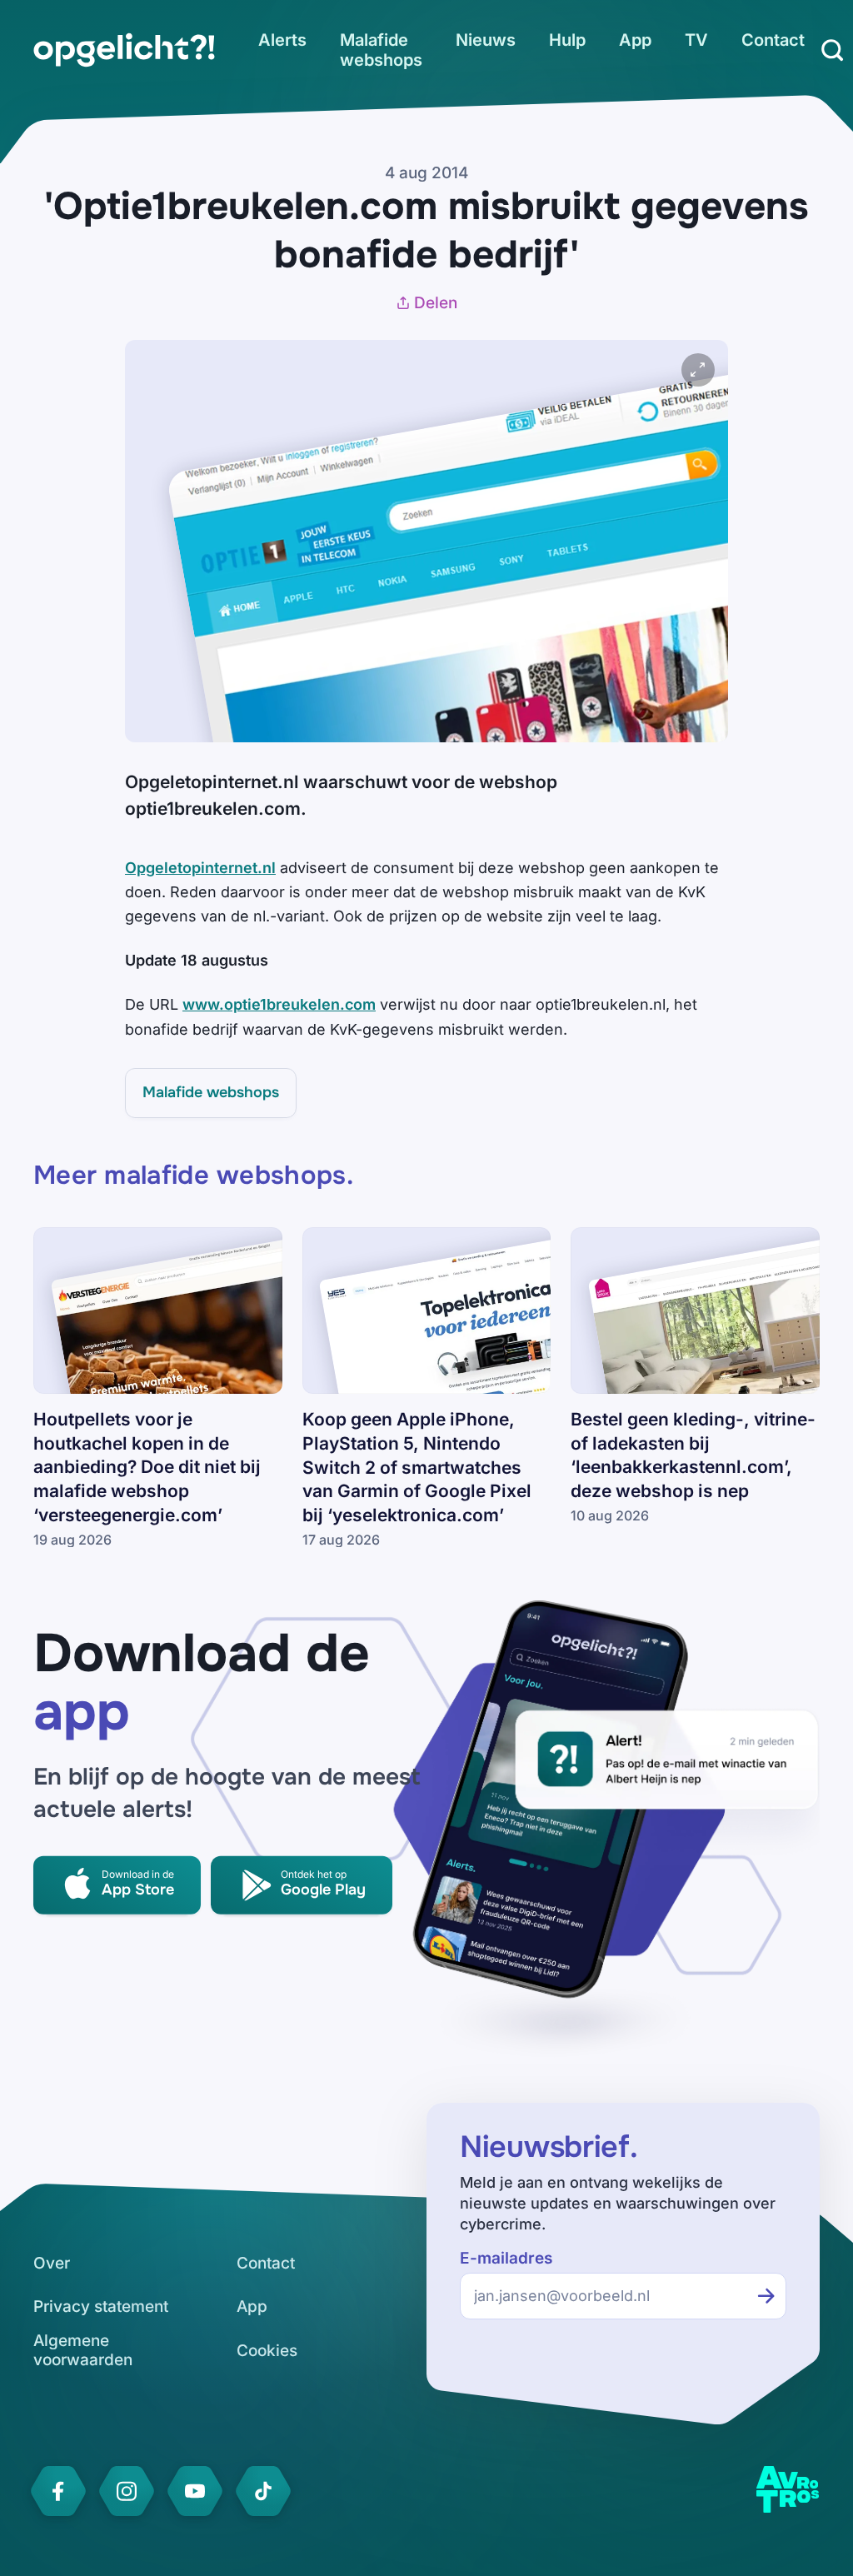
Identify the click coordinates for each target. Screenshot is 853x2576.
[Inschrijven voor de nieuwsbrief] (766, 2296)
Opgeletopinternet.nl (200, 868)
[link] (124, 50)
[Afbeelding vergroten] (698, 370)
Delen (436, 303)
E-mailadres (506, 2258)
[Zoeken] (832, 50)
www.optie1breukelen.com (279, 1004)
